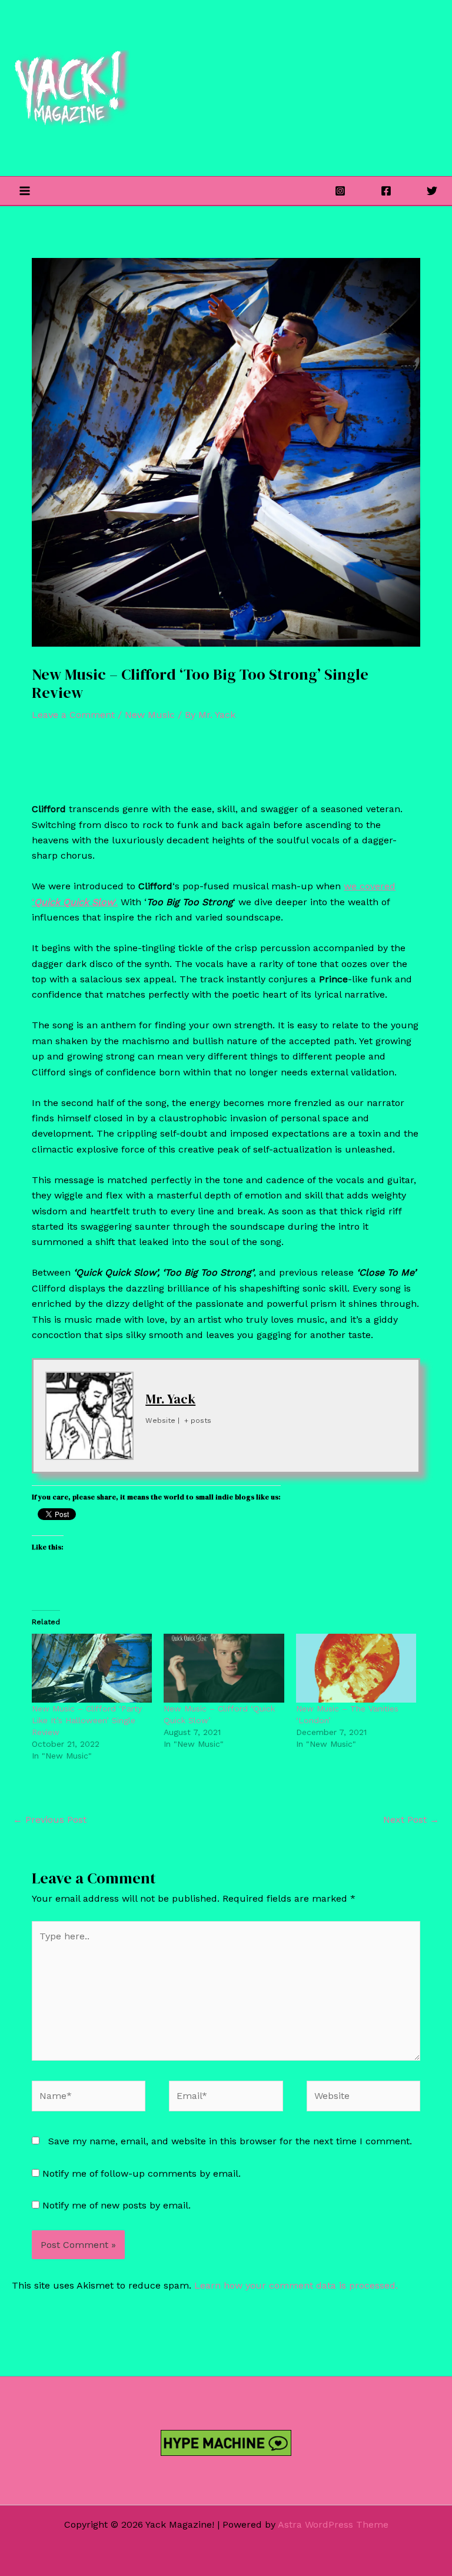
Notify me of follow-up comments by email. (142, 2173)
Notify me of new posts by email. (117, 2205)
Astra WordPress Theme (333, 2524)
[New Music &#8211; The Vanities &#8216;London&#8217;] (356, 1668)
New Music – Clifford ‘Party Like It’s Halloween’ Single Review (87, 1720)
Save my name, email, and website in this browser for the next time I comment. (230, 2141)
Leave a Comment (73, 715)
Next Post (411, 1820)
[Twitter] (432, 191)
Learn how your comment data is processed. (296, 2285)
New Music (150, 715)
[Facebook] (386, 191)
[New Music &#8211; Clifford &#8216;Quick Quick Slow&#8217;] (224, 1668)
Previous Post (50, 1820)
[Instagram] (340, 191)
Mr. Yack (170, 1399)
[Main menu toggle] (25, 191)
